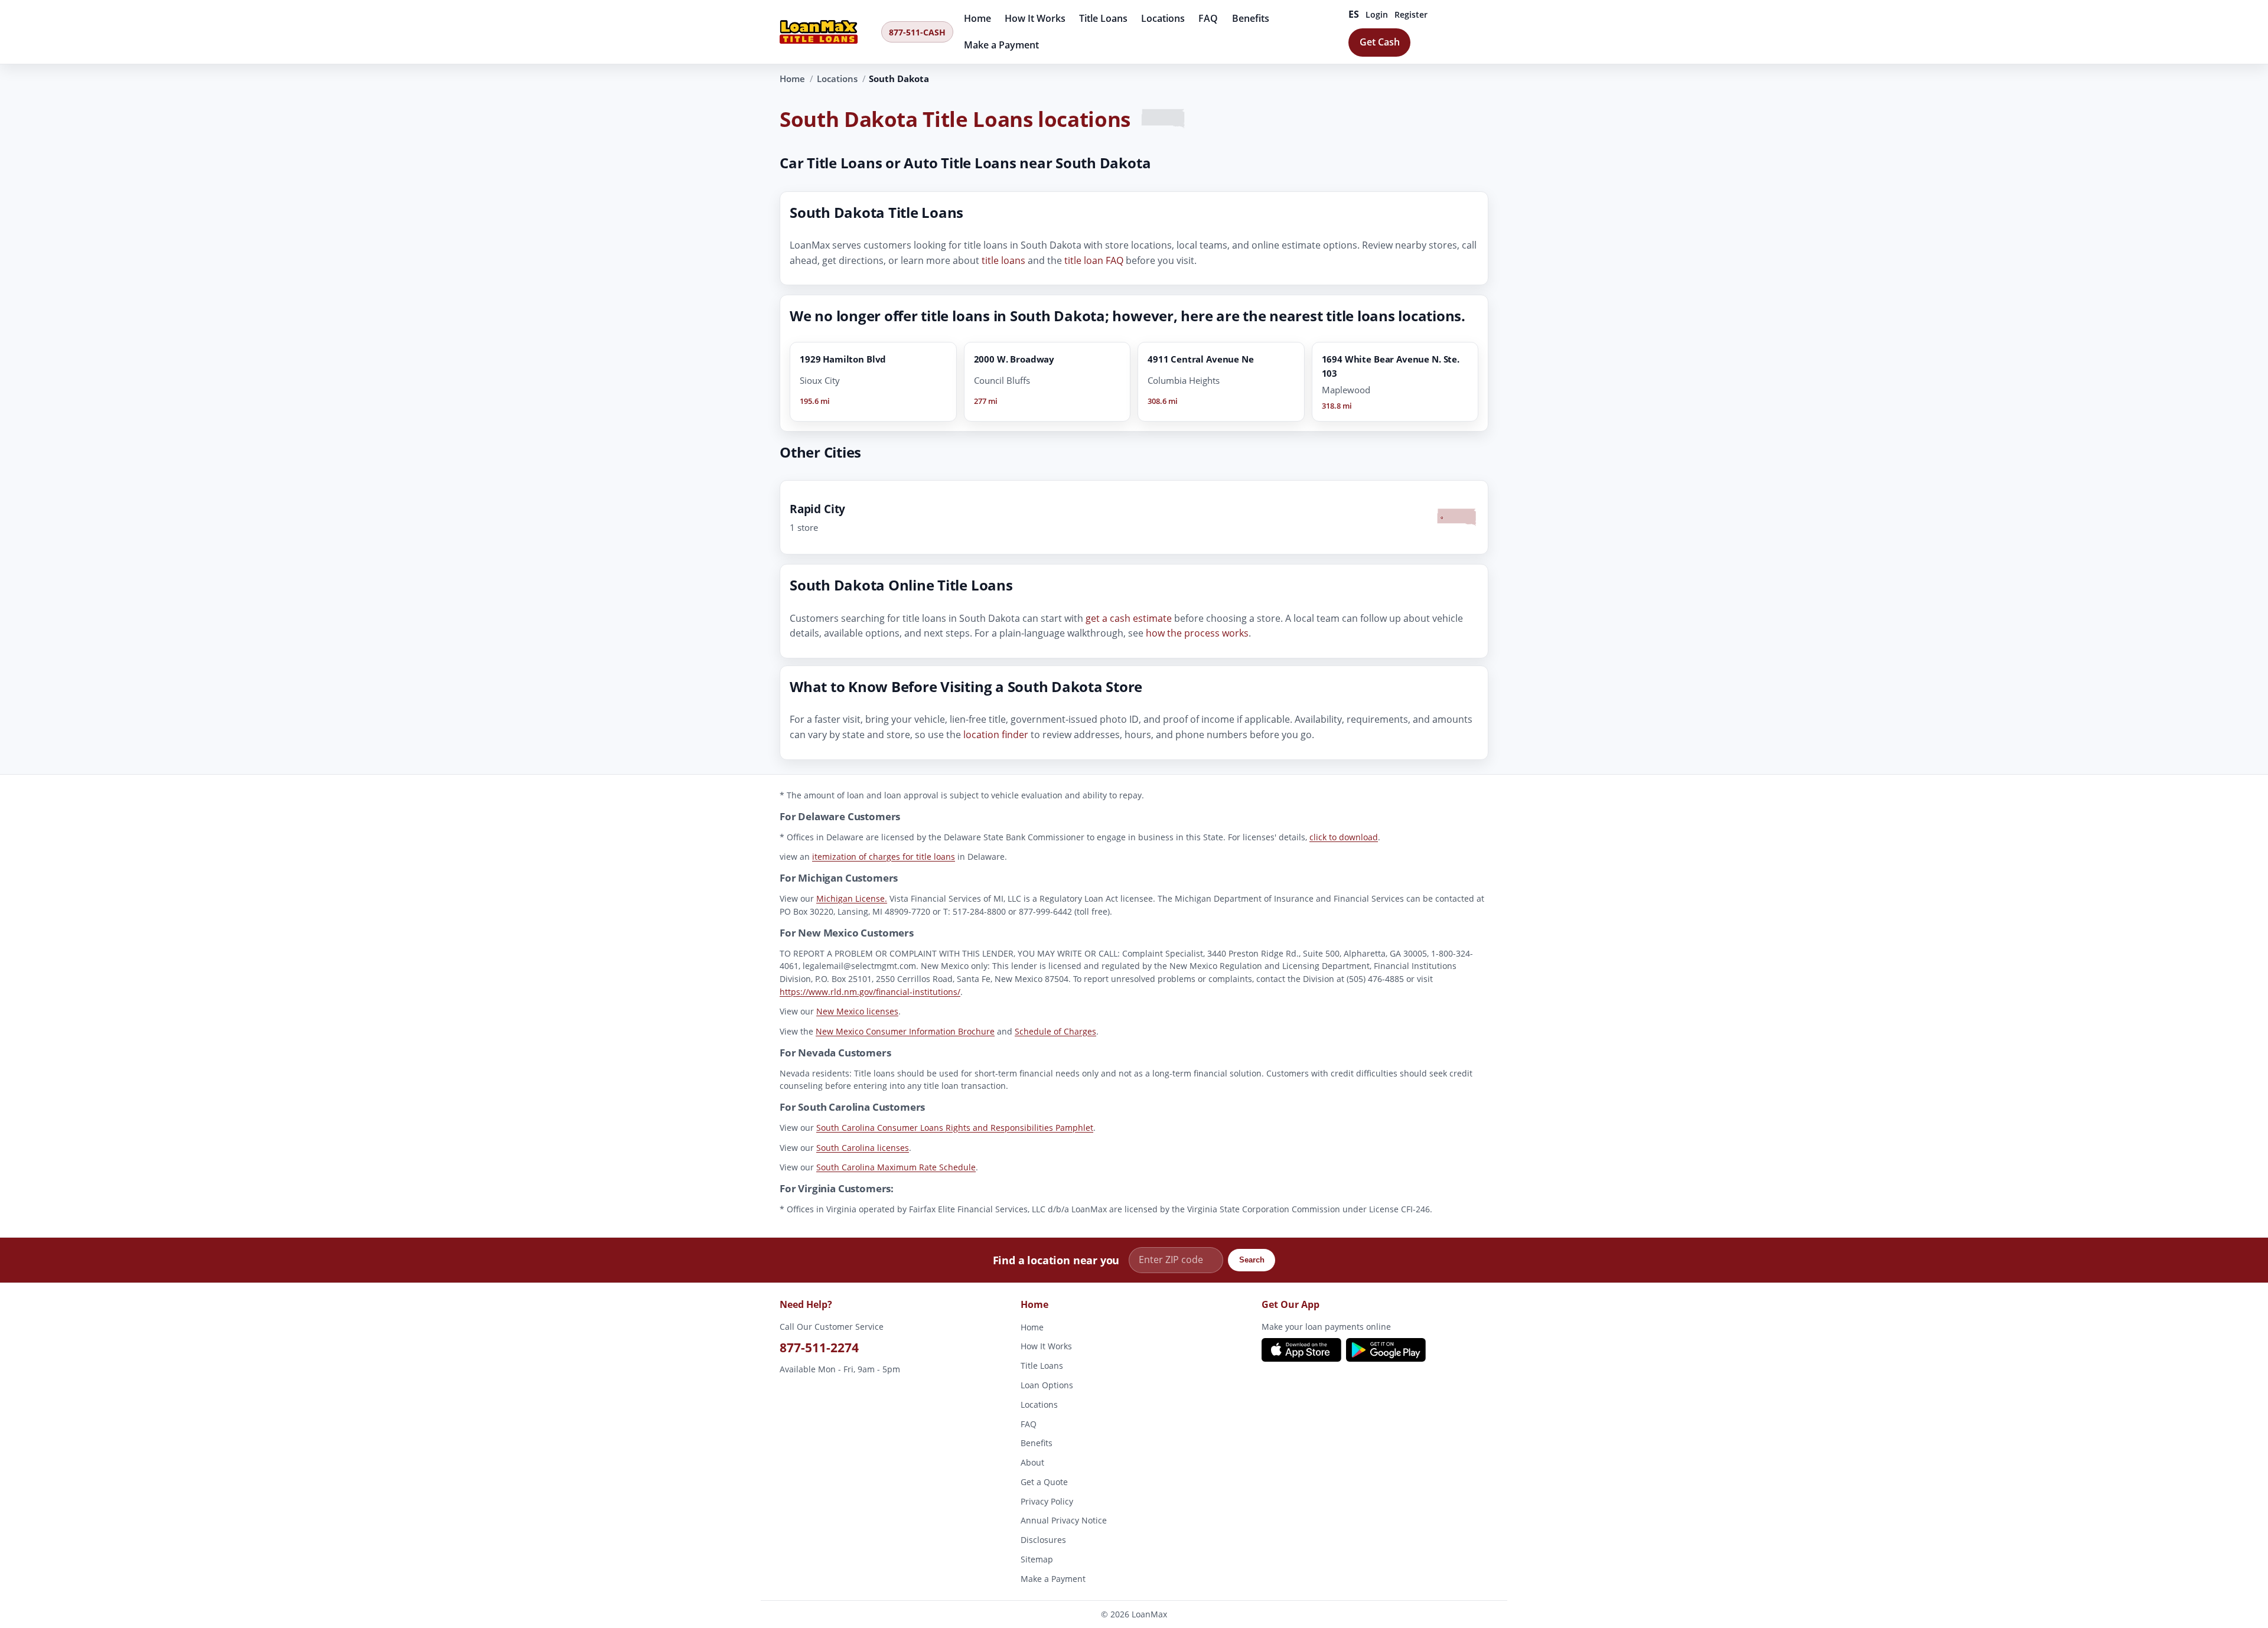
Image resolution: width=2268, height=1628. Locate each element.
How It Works (1035, 18)
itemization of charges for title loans (884, 857)
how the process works (1197, 634)
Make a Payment (1001, 45)
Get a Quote (1044, 1481)
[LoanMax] (827, 32)
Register (1411, 14)
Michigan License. (852, 898)
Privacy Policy (1047, 1501)
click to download (1344, 837)
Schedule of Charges (1055, 1031)
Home (977, 18)
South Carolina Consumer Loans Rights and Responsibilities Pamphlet (955, 1128)
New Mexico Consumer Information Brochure (905, 1031)
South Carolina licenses (863, 1148)
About (1032, 1462)
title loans (1003, 260)
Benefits (1251, 18)
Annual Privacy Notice (1064, 1520)
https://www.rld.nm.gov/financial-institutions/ (870, 992)
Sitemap (1037, 1559)
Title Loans (1103, 18)
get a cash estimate (1129, 618)
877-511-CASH (917, 32)
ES (1354, 14)
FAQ (1208, 18)
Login (1377, 14)
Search (1252, 1260)
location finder (996, 735)
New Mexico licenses (857, 1011)
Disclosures (1043, 1540)
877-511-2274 (819, 1347)
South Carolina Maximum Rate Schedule (896, 1167)
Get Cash (1380, 42)
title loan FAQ (1094, 260)
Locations (1163, 18)
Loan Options (1047, 1384)
